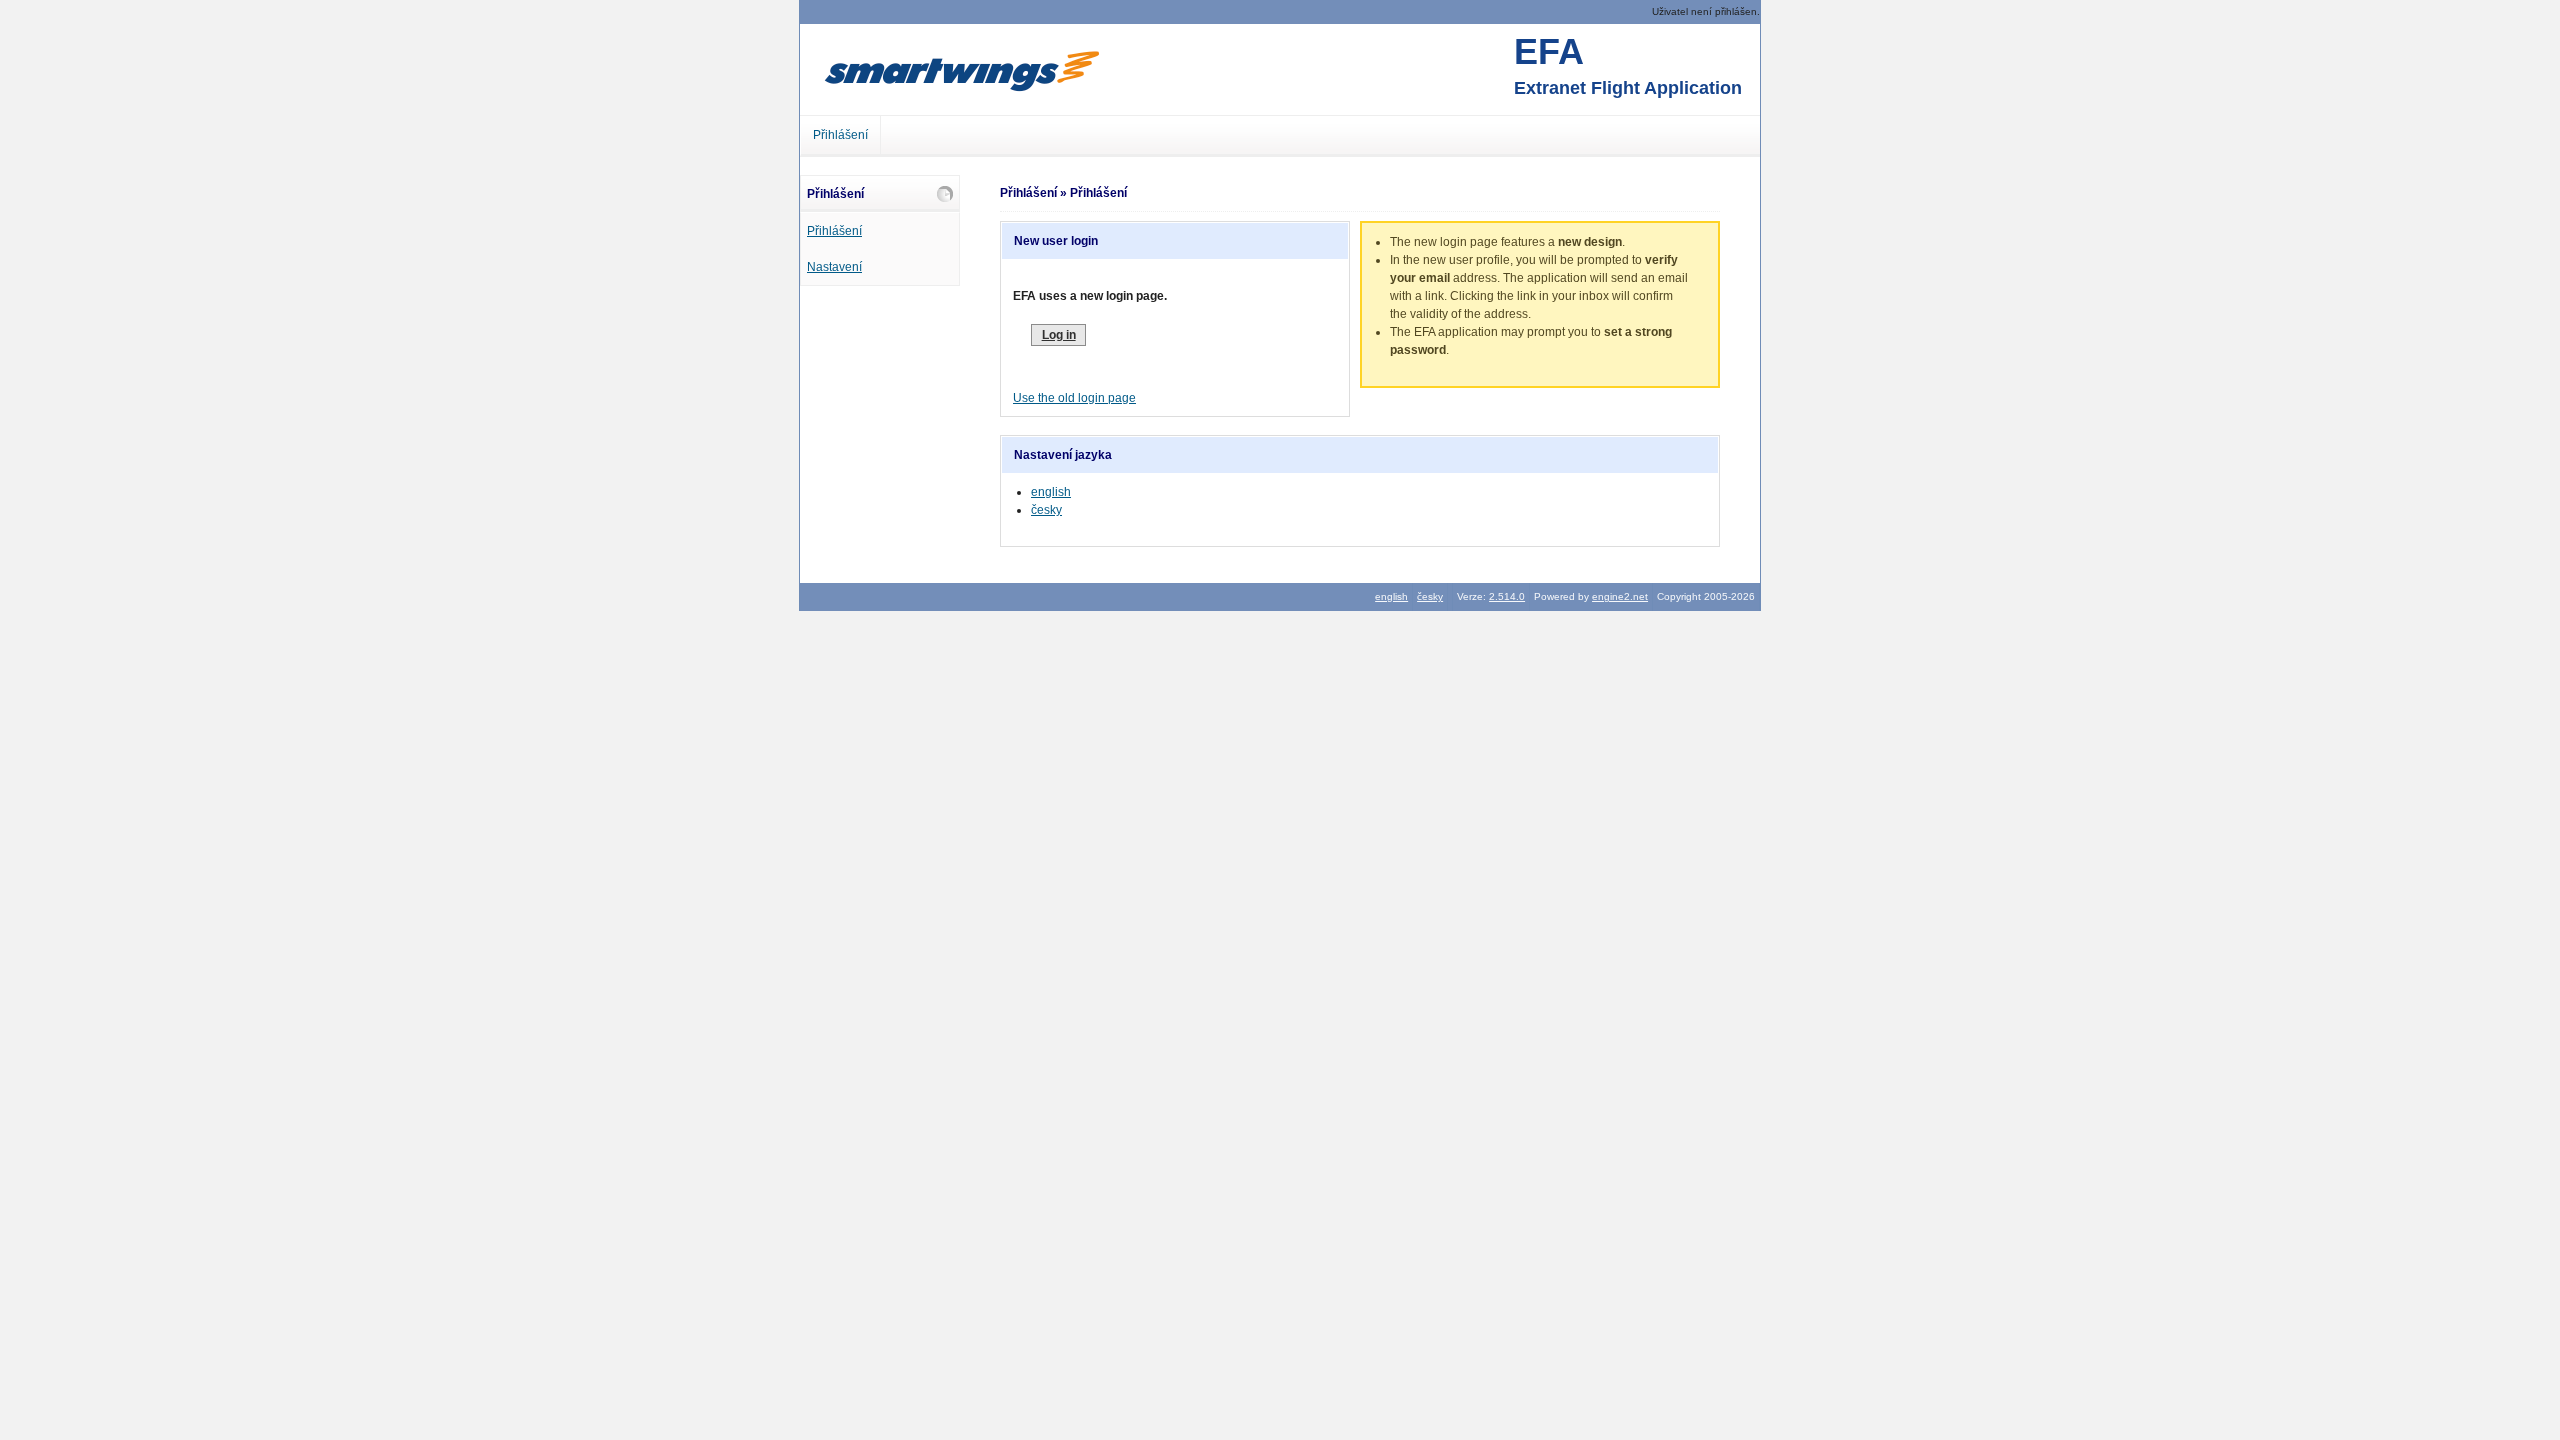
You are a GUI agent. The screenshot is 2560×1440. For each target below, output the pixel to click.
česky (1046, 510)
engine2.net (1620, 596)
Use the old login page (1074, 398)
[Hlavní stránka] (961, 70)
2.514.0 (1507, 596)
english (1051, 492)
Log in (1059, 335)
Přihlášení (840, 135)
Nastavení (834, 267)
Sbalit (945, 194)
